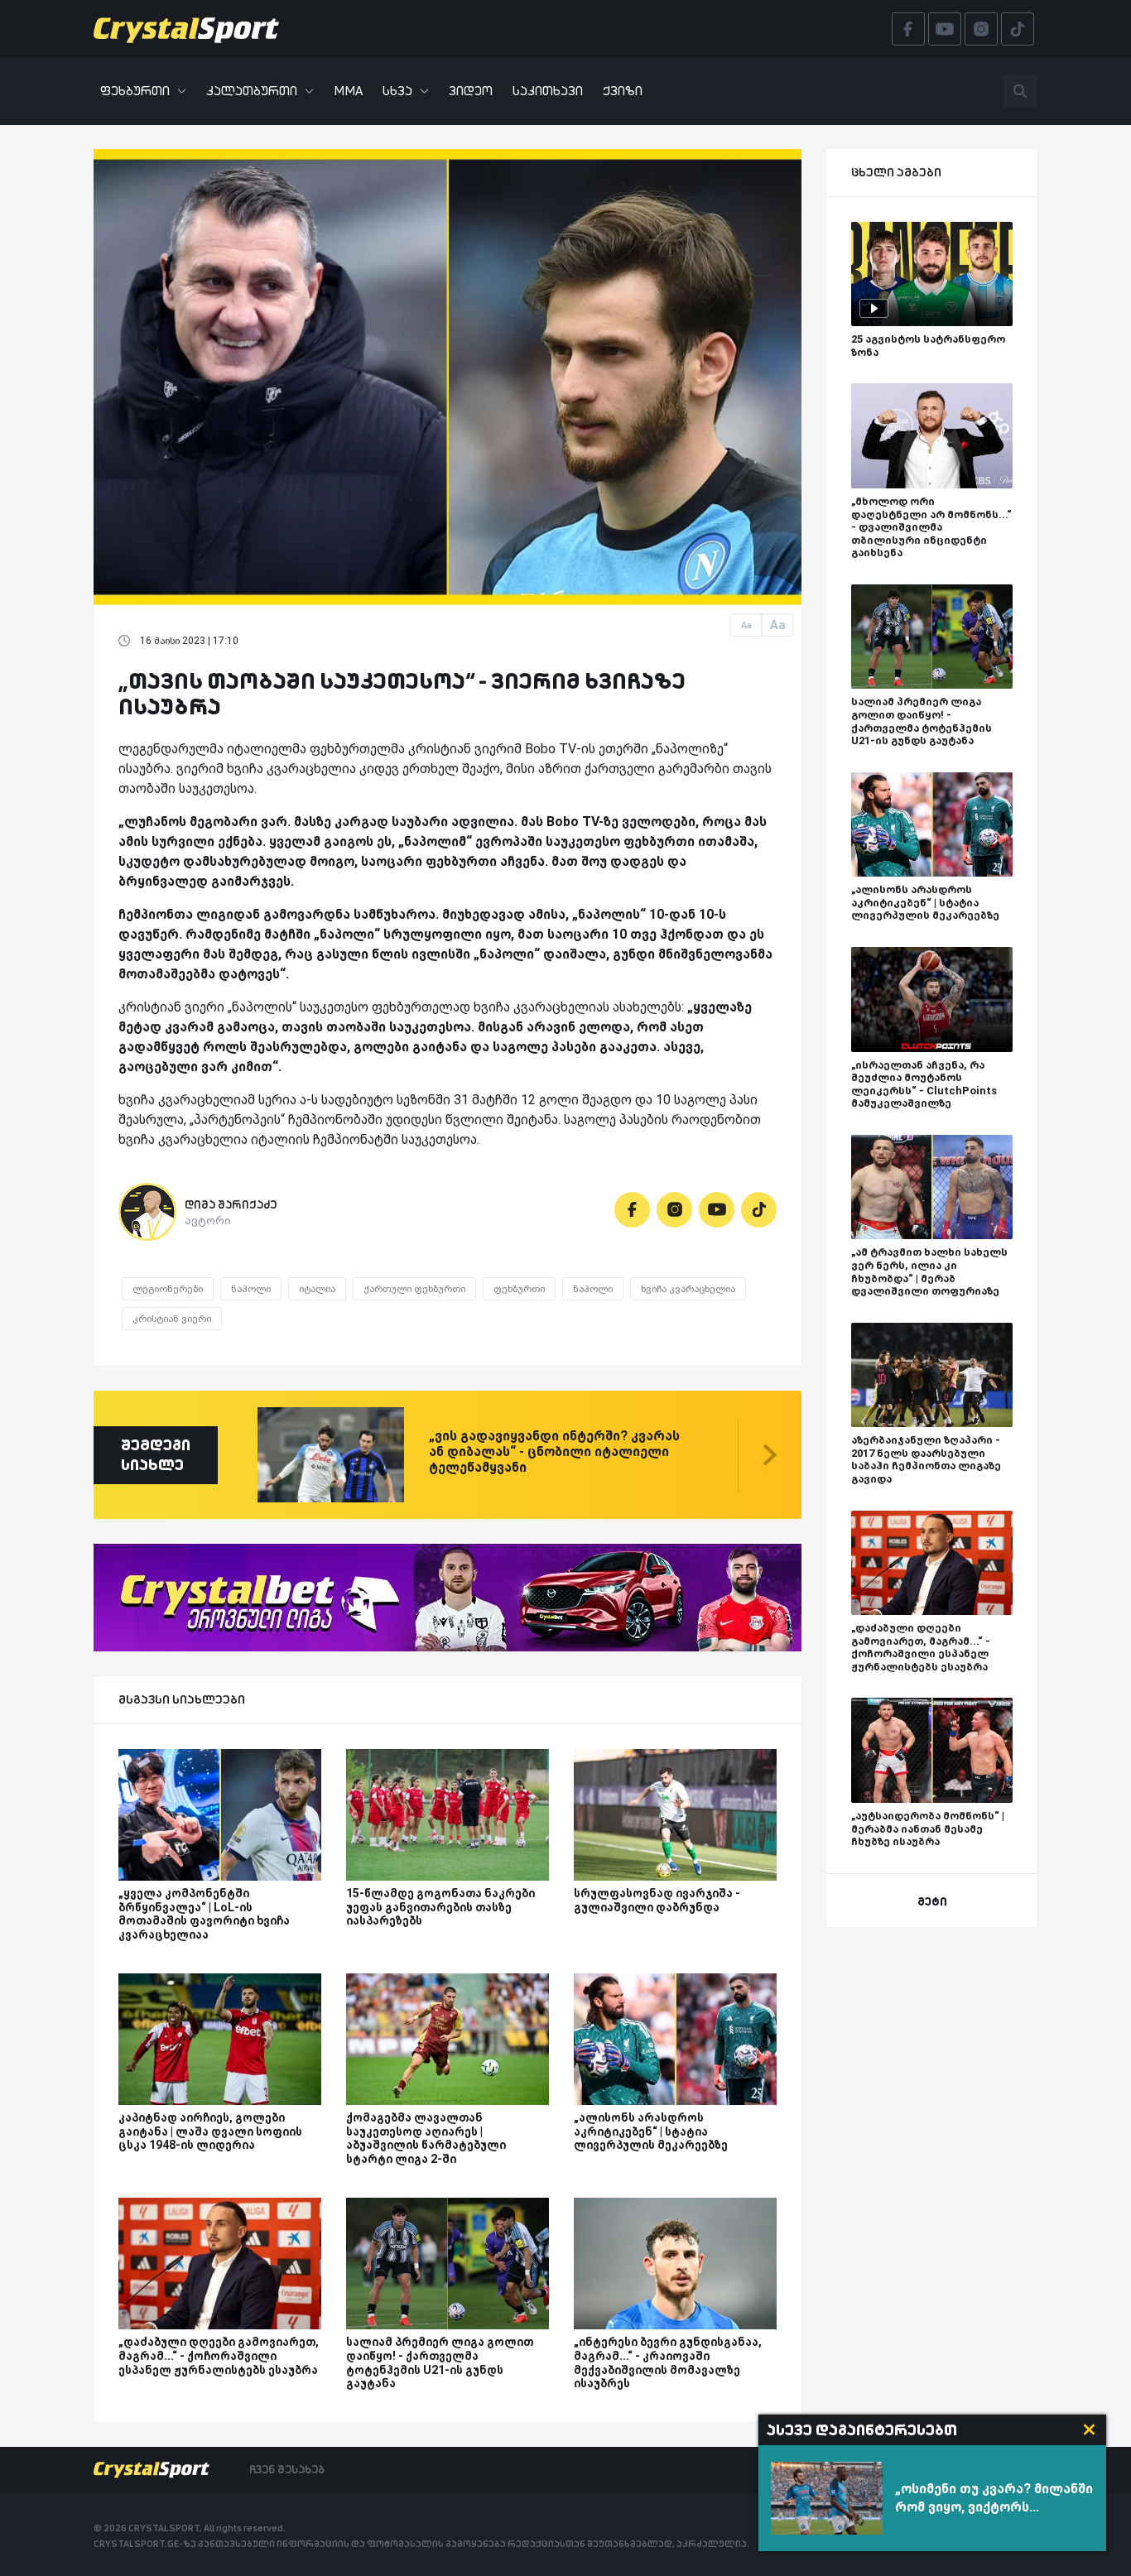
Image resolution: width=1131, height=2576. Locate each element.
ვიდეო (471, 91)
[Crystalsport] (186, 29)
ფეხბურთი (135, 91)
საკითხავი (548, 91)
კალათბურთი (252, 91)
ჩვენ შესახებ (287, 2469)
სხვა (397, 91)
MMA (348, 91)
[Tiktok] (759, 1210)
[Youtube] (717, 1210)
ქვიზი (623, 91)
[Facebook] (632, 1210)
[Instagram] (674, 1210)
